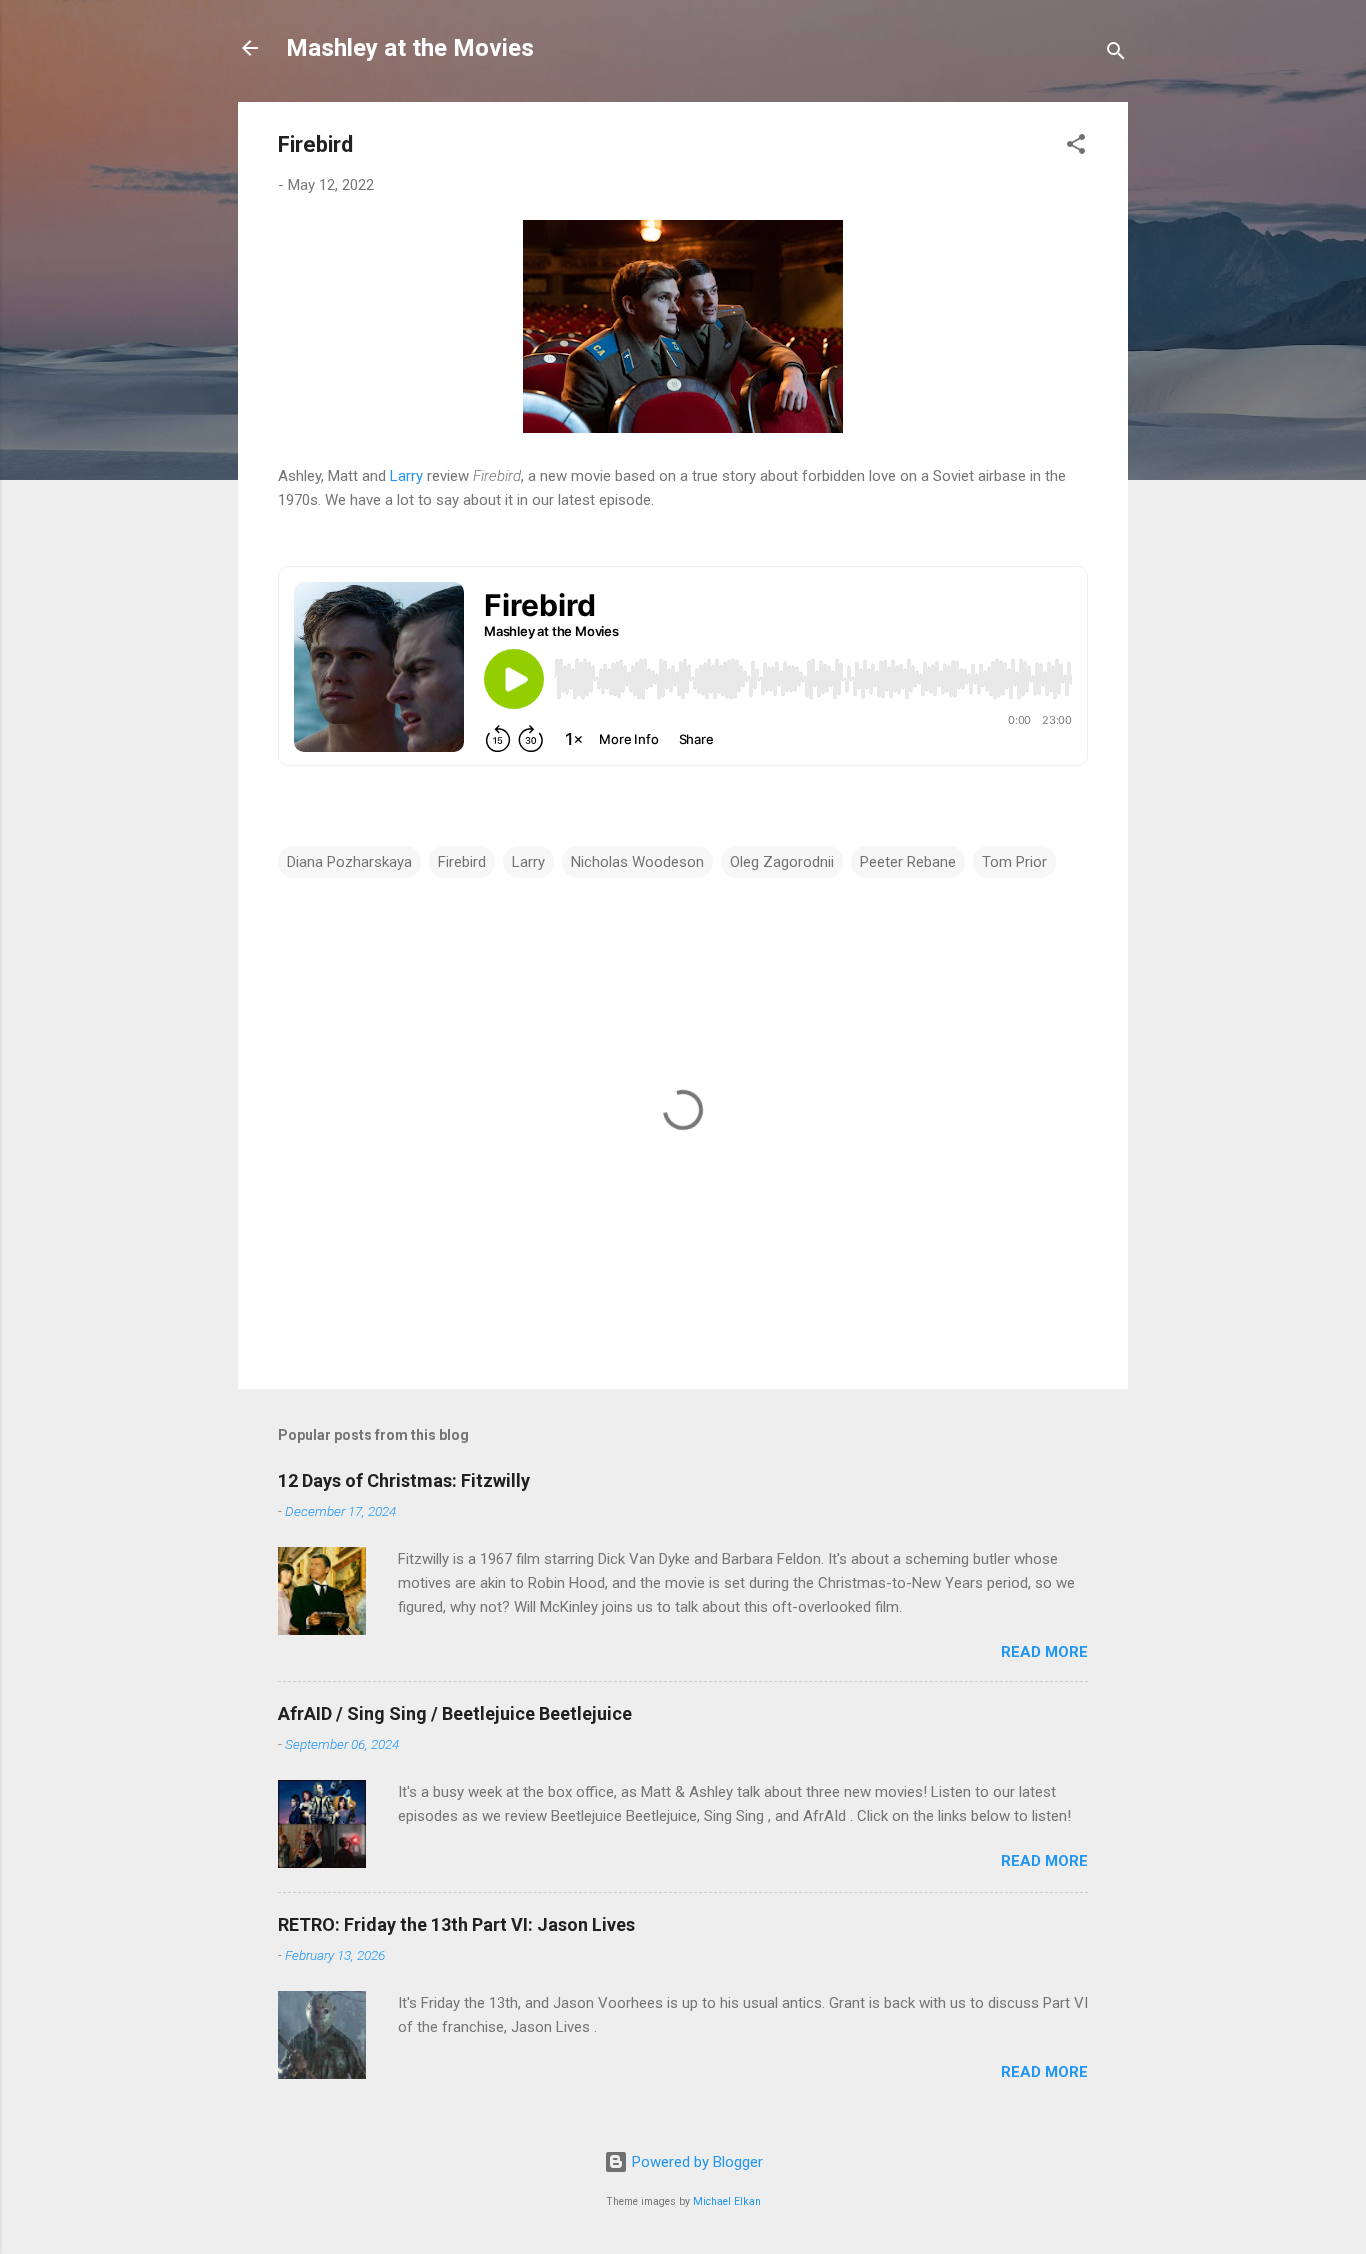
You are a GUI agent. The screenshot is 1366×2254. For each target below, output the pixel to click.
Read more (1044, 1652)
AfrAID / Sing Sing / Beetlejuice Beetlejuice (455, 1713)
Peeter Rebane (908, 862)
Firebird (462, 862)
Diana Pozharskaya (349, 862)
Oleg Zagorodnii (782, 862)
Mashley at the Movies (410, 48)
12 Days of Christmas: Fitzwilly (404, 1480)
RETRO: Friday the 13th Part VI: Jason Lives (456, 1924)
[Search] (1116, 54)
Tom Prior (1014, 862)
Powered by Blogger (695, 2162)
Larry (406, 476)
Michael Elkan (727, 2201)
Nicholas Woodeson (637, 862)
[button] (1076, 147)
